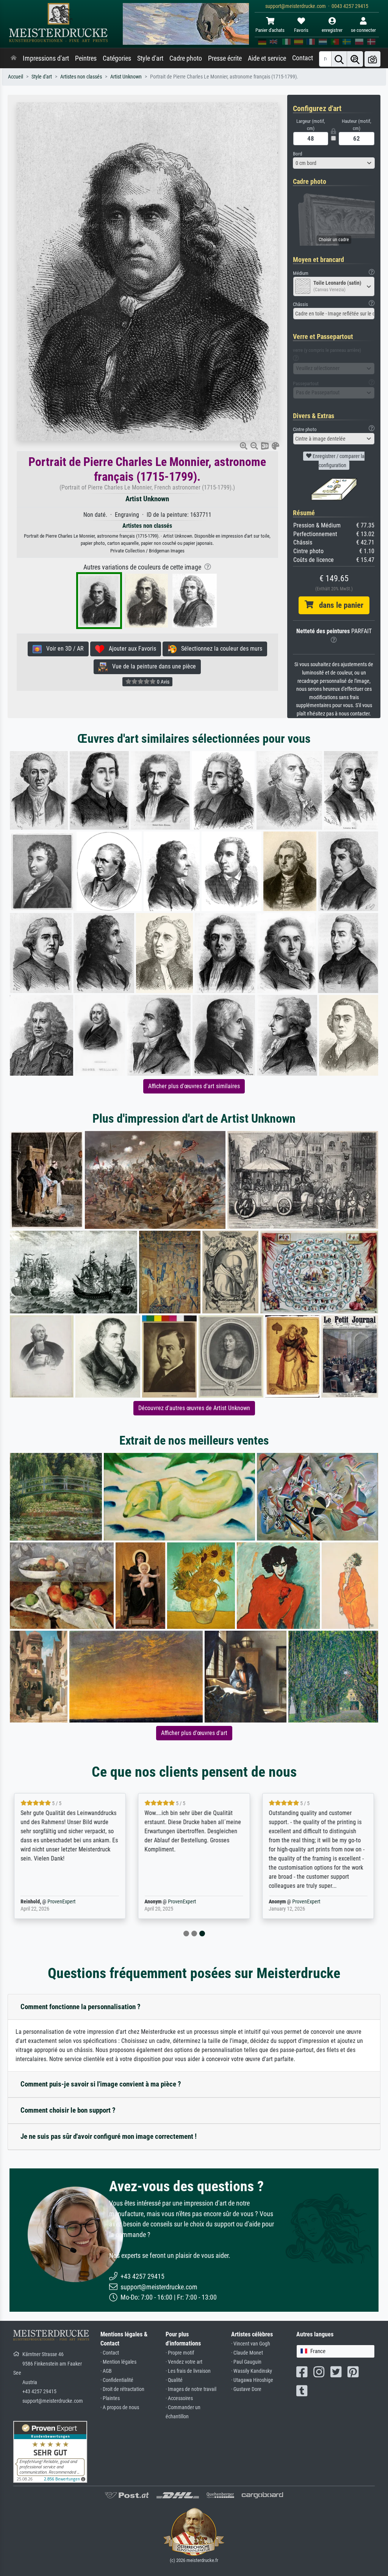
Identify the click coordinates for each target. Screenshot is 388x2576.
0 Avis (163, 682)
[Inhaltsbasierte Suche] (355, 59)
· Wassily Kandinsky (252, 2371)
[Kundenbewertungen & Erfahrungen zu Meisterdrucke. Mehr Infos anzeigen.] (50, 2451)
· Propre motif (180, 2353)
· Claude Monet (247, 2353)
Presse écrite (225, 58)
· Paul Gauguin (246, 2362)
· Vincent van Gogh (251, 2344)
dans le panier (338, 605)
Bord (297, 154)
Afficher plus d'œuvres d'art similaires (194, 1086)
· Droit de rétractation (122, 2389)
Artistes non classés (81, 77)
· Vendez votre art (184, 2362)
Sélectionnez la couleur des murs (219, 649)
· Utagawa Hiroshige (252, 2380)
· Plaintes (110, 2398)
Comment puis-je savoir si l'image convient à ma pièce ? (101, 2084)
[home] (14, 58)
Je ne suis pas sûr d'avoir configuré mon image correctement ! (109, 2136)
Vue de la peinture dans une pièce (152, 666)
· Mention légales (118, 2362)
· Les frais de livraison (188, 2371)
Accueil (16, 77)
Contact (303, 58)
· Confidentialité (117, 2380)
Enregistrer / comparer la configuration (338, 461)
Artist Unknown (126, 77)
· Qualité (174, 2380)
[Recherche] (339, 59)
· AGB (106, 2371)
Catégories (117, 58)
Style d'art (150, 58)
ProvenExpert (61, 1902)
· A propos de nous (120, 2407)
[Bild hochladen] (372, 59)
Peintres (86, 58)
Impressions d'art (46, 58)
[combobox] (334, 163)
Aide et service (267, 58)
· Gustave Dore (246, 2389)
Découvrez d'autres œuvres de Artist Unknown (194, 1408)
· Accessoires (179, 2398)
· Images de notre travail (191, 2389)
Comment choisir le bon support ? (68, 2110)
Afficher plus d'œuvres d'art (194, 1733)
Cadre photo (186, 58)
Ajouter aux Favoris (130, 649)
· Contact (110, 2353)
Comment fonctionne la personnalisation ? (81, 2007)
